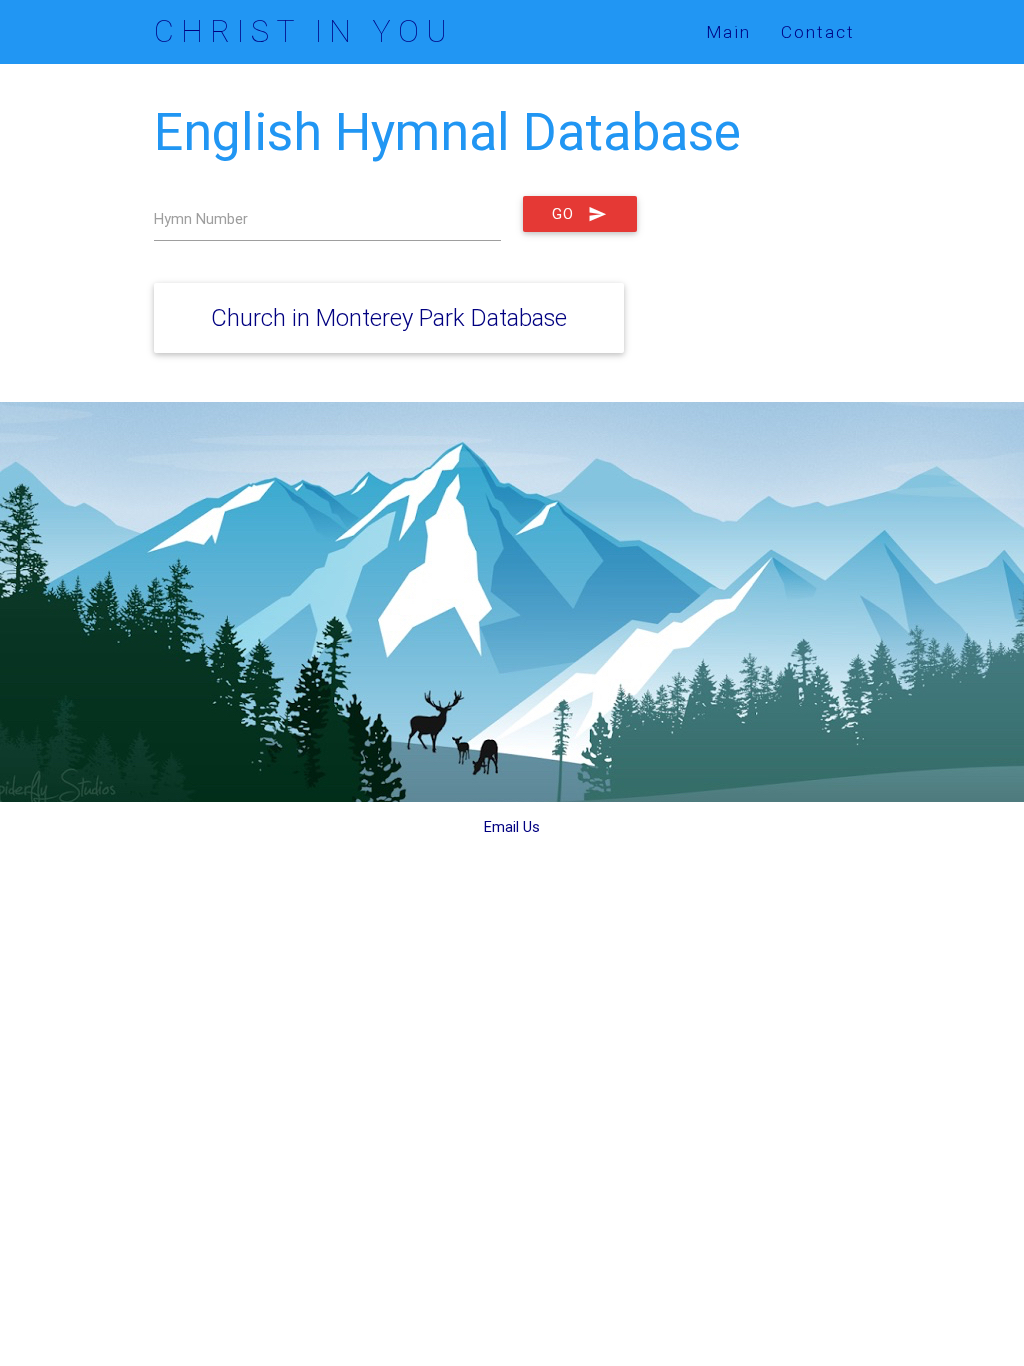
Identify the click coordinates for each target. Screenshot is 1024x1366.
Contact (818, 32)
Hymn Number (201, 218)
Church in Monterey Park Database (389, 317)
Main (728, 32)
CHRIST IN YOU (304, 31)
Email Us (512, 826)
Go (562, 213)
